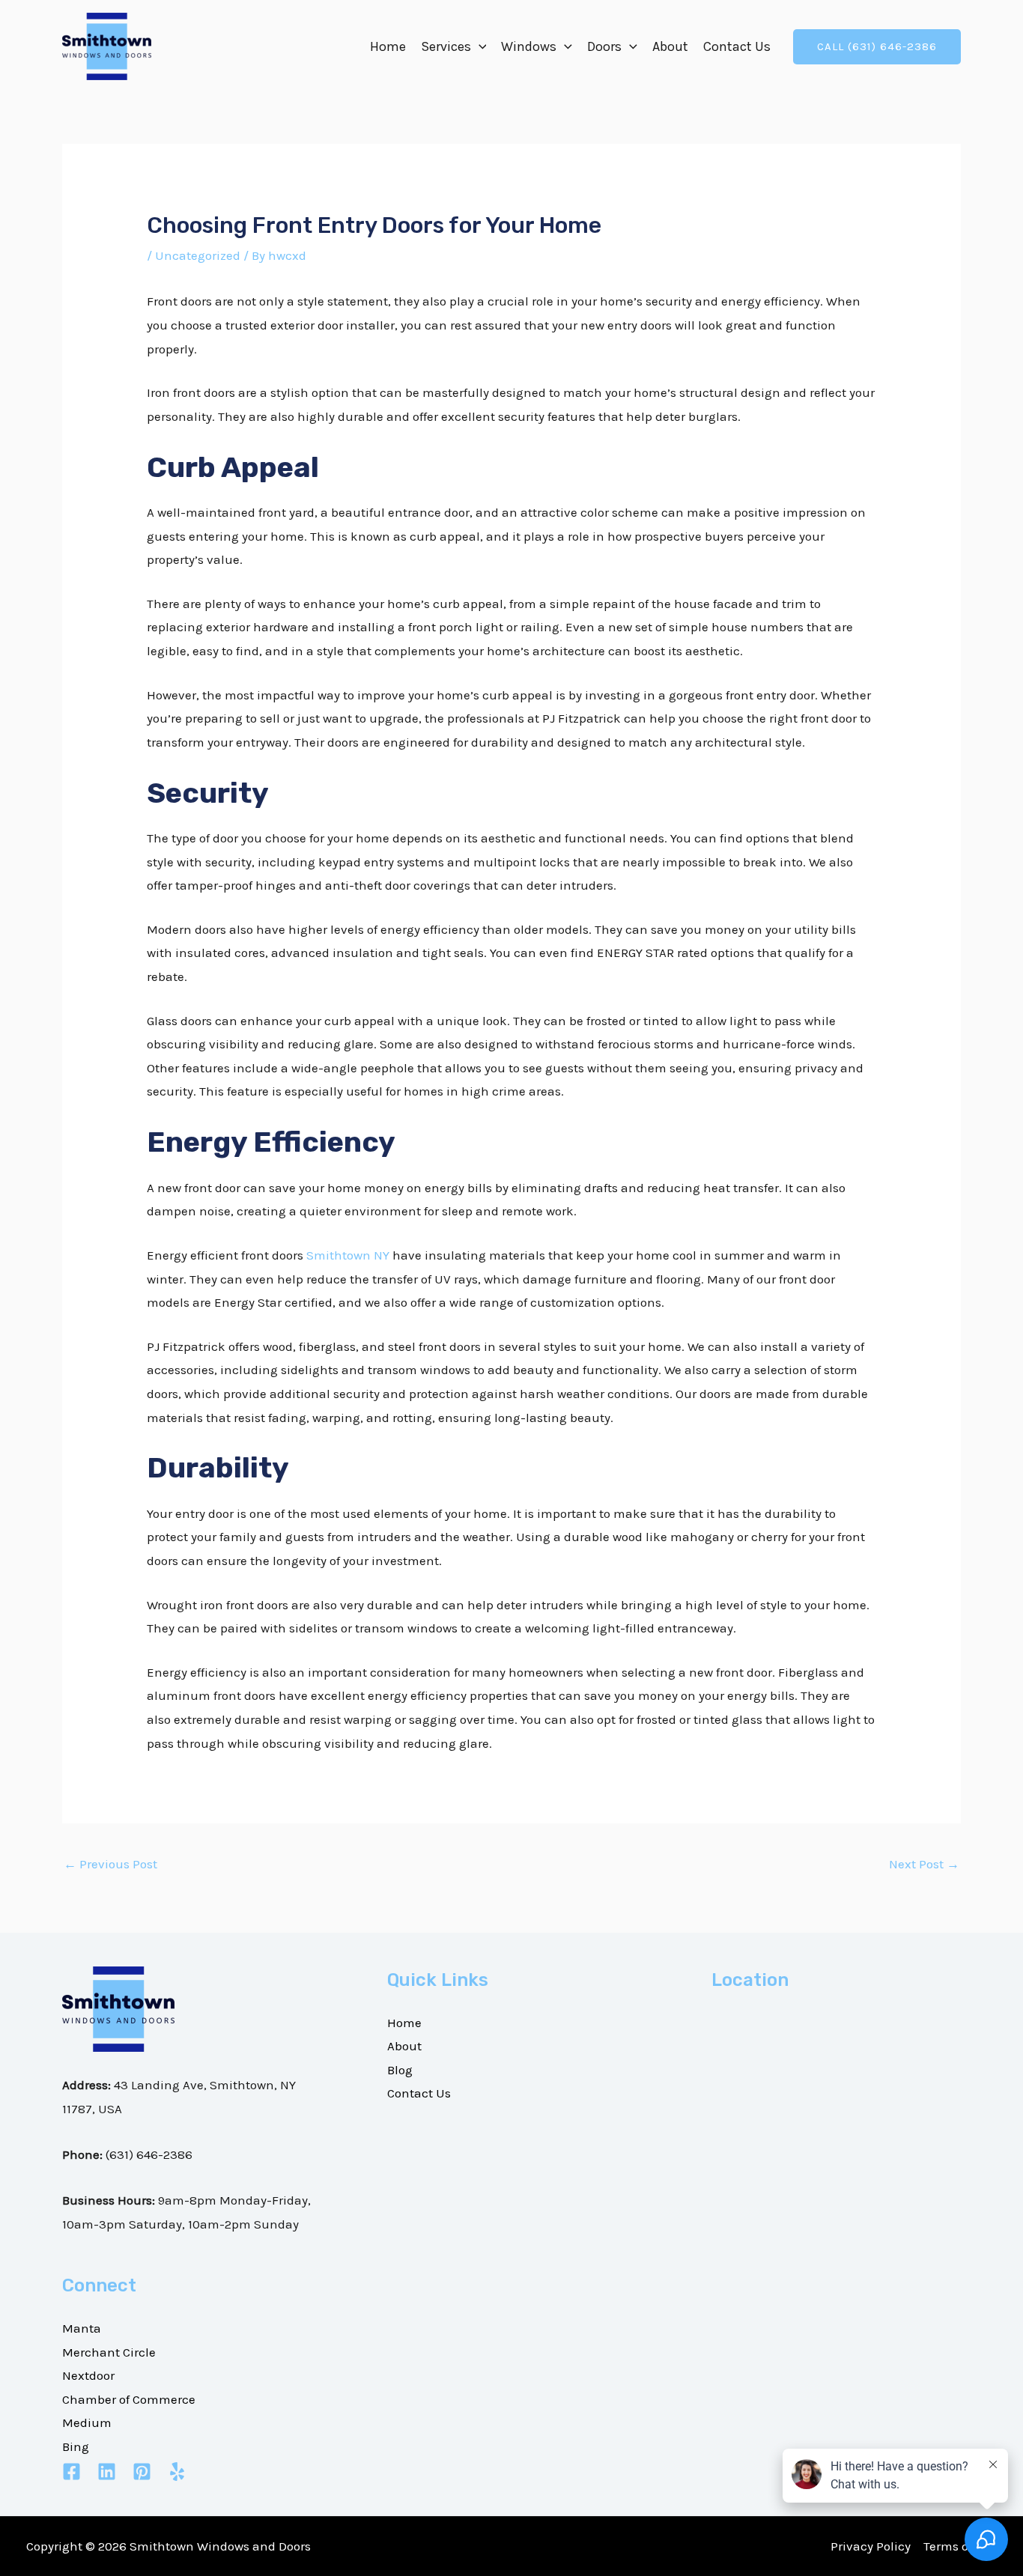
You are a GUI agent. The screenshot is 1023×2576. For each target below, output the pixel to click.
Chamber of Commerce (129, 2399)
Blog (400, 2070)
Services (446, 46)
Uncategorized (198, 255)
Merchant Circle (109, 2352)
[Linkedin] (107, 2472)
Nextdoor (88, 2375)
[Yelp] (177, 2472)
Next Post (924, 1864)
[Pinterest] (142, 2472)
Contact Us (737, 46)
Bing (76, 2446)
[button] (479, 46)
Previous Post (110, 1864)
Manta (82, 2328)
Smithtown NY (348, 1255)
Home (388, 46)
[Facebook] (72, 2472)
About (670, 46)
